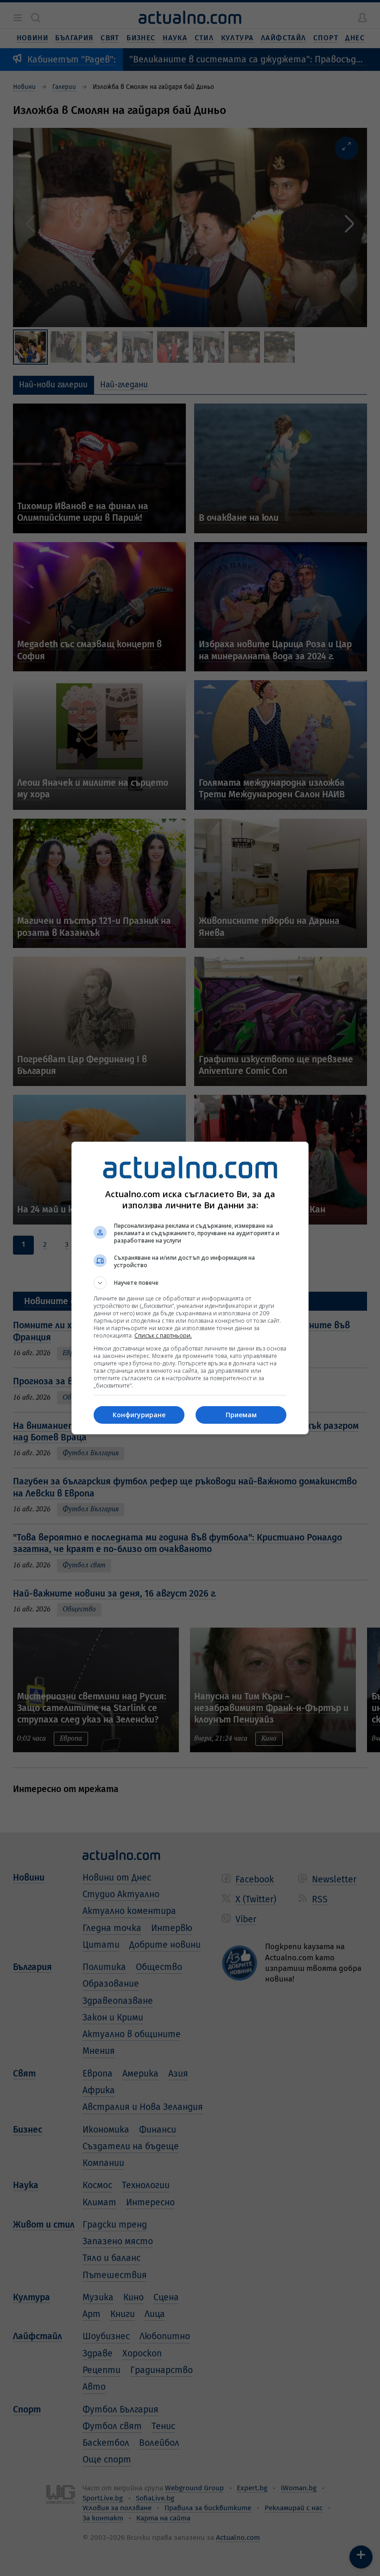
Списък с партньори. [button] (163, 1335)
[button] (190, 1283)
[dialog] (190, 1288)
